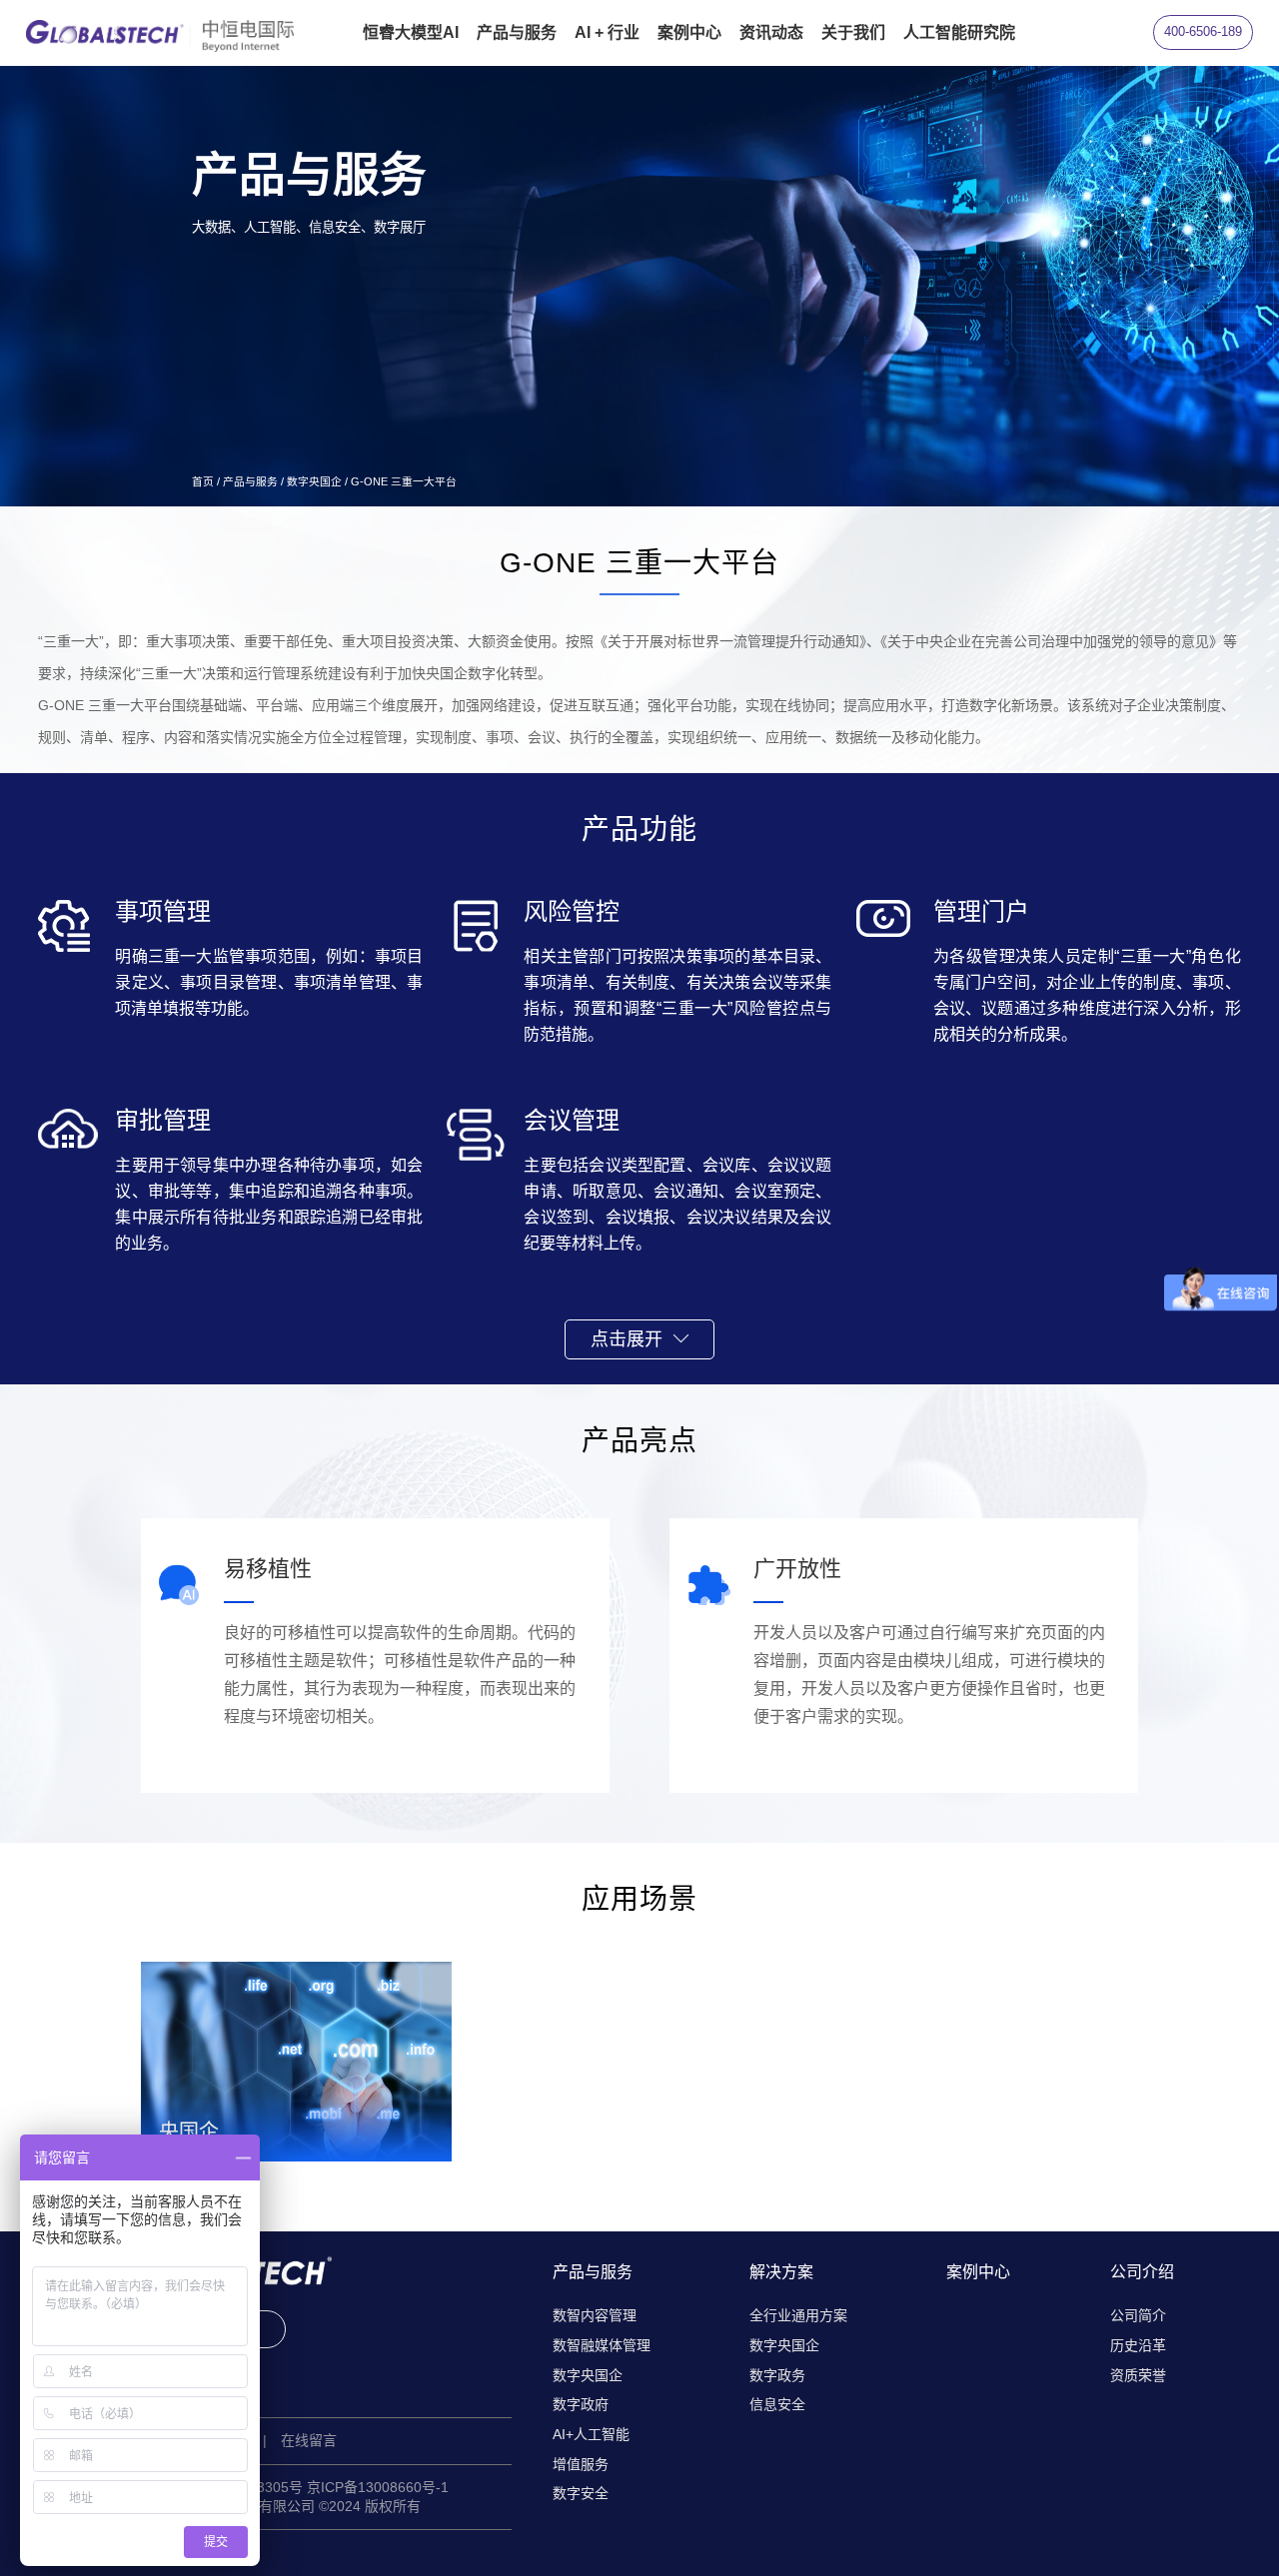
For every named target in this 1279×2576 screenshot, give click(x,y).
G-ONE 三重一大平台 (404, 481)
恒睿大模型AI (411, 32)
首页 (203, 481)
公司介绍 (1142, 2272)
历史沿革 (1138, 2345)
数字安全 (581, 2493)
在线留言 (309, 2440)
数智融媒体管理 (602, 2345)
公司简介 (1138, 2315)
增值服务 (581, 2464)
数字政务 (777, 2375)
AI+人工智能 (591, 2434)
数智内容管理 (595, 2315)
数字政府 (581, 2404)
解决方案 (781, 2272)
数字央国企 (314, 481)
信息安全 (777, 2404)
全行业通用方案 (798, 2315)
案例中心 (978, 2272)
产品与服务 (250, 481)
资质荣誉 (1138, 2375)
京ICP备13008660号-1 (378, 2487)
